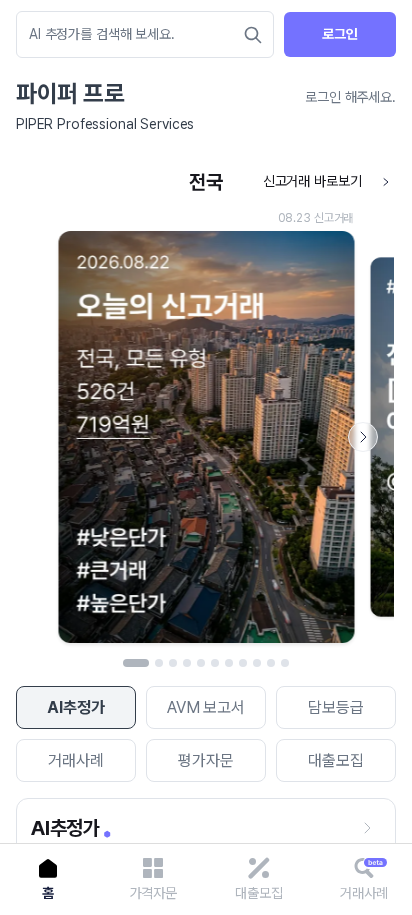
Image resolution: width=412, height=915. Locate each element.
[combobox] (135, 34)
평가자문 (205, 760)
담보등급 (335, 707)
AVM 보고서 (206, 707)
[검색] (253, 35)
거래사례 (75, 760)
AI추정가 (75, 707)
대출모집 (335, 760)
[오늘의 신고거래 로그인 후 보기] (206, 407)
